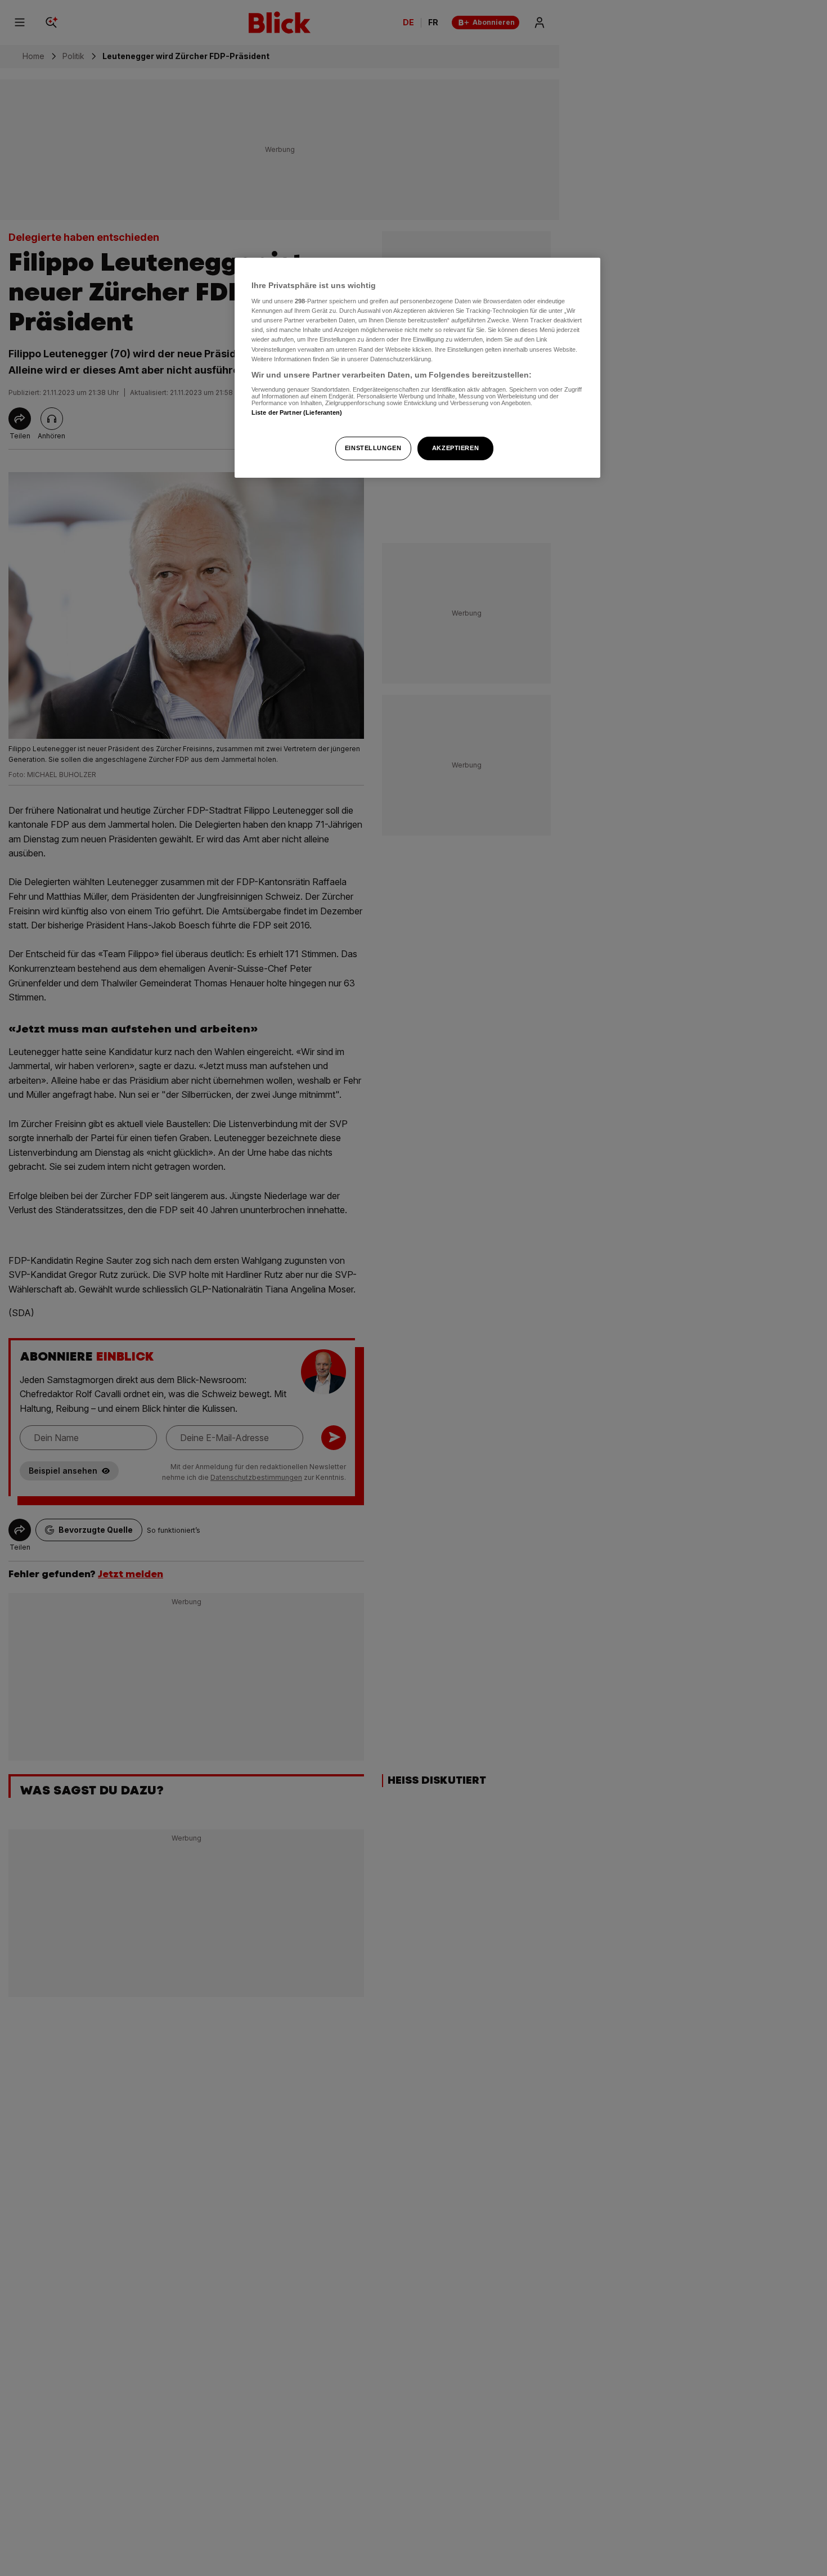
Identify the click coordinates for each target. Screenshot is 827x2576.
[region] (417, 368)
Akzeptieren (455, 448)
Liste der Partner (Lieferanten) (297, 412)
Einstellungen (373, 448)
